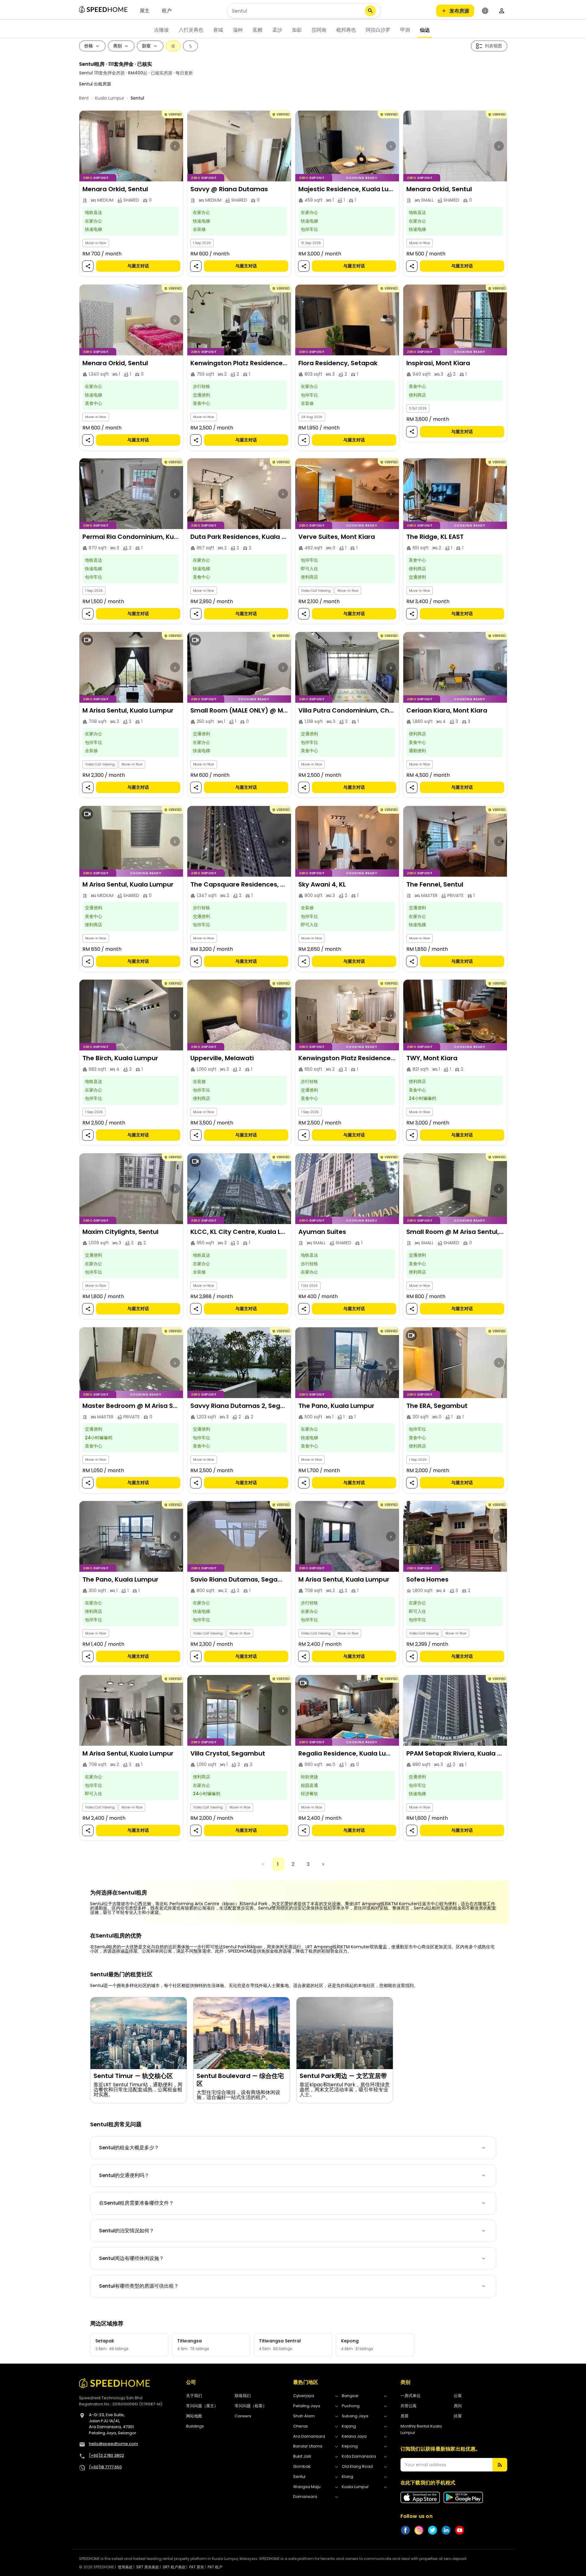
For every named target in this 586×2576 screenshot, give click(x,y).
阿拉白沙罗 (378, 30)
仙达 (425, 30)
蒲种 (238, 30)
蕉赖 (257, 30)
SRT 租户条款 (174, 2567)
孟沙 (277, 30)
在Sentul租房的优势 (116, 1936)
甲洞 (405, 30)
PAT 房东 (197, 2567)
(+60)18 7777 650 (105, 2467)
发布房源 (459, 11)
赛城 (218, 30)
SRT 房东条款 (148, 2567)
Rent (84, 98)
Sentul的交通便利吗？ (124, 2175)
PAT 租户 (215, 2567)
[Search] (370, 11)
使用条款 (125, 2567)
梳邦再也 (346, 30)
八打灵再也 (191, 30)
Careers (243, 2416)
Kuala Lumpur (110, 98)
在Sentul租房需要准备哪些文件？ (136, 2203)
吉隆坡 (161, 30)
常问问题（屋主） (202, 2406)
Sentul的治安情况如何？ (127, 2231)
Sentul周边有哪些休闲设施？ (132, 2258)
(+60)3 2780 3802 (106, 2455)
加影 (297, 30)
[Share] (88, 266)
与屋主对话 (138, 266)
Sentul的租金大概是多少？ (129, 2148)
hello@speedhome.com (114, 2444)
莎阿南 (319, 30)
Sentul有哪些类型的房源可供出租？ (139, 2286)
